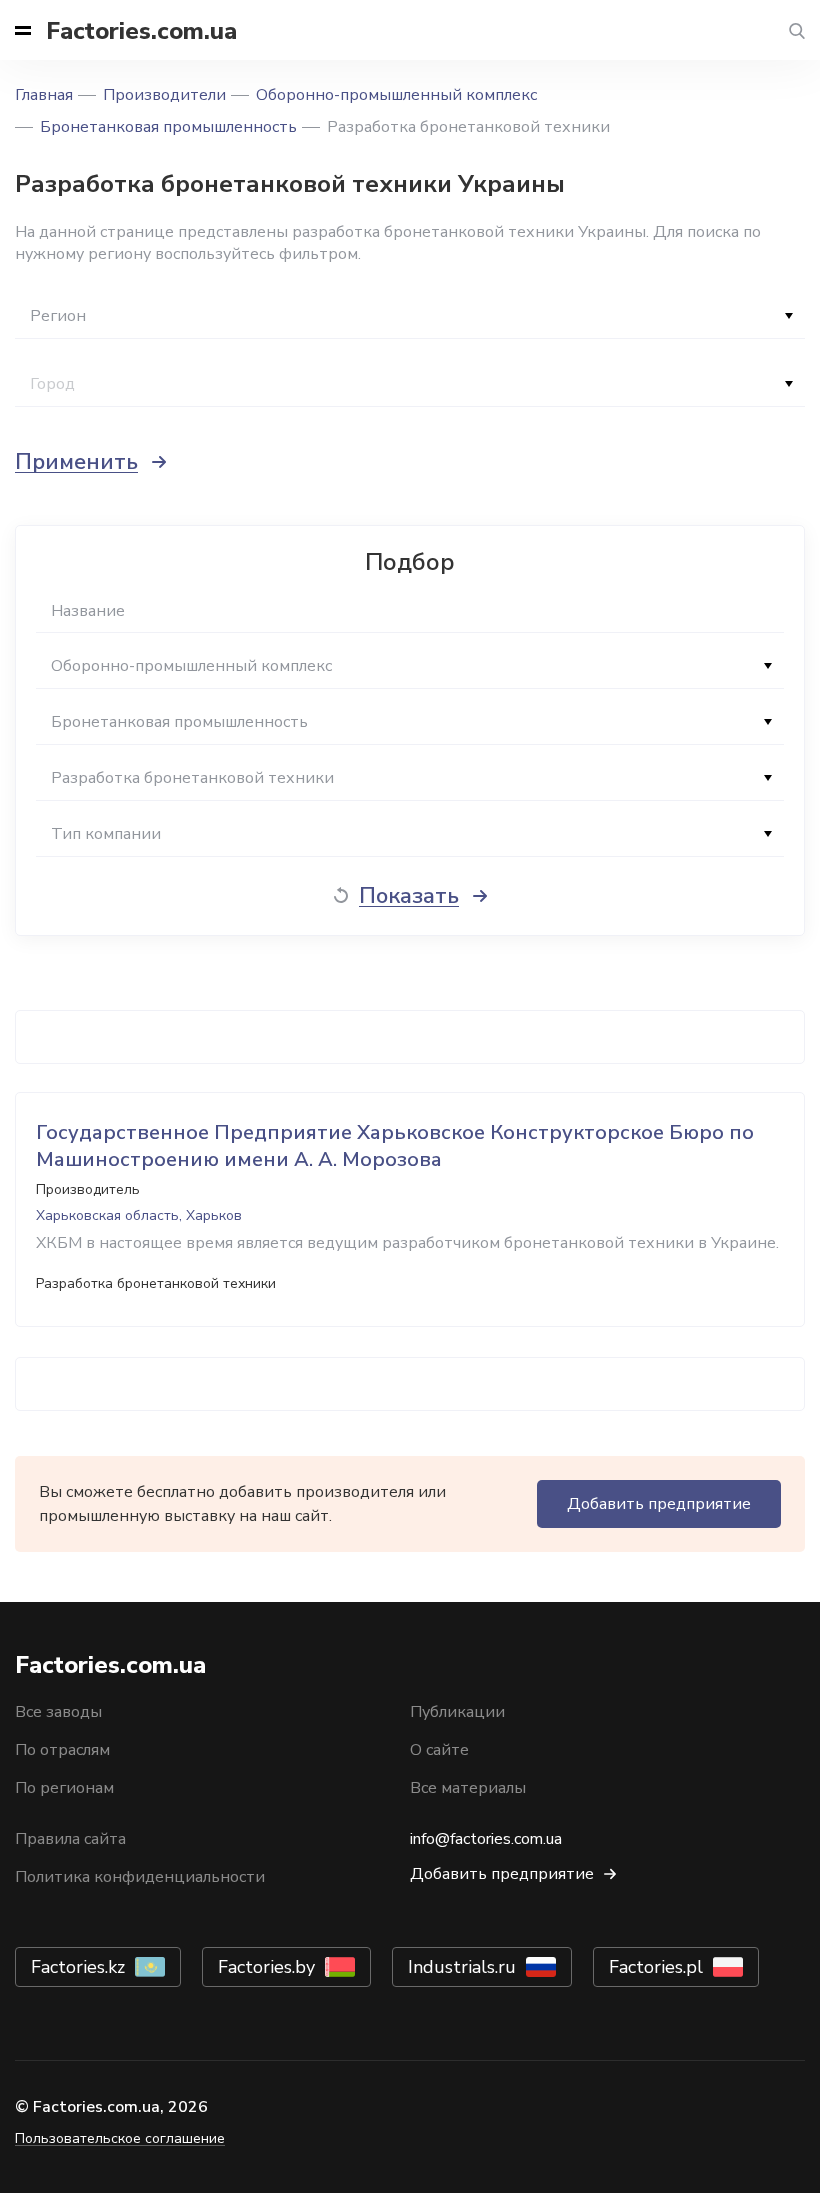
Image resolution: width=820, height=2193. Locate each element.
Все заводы (58, 1712)
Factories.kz (78, 1967)
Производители (164, 95)
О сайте (439, 1750)
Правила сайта (70, 1839)
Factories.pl (656, 1967)
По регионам (64, 1788)
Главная (44, 95)
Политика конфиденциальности (140, 1877)
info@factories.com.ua (486, 1839)
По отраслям (62, 1750)
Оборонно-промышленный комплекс (396, 95)
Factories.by (266, 1967)
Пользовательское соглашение (120, 2138)
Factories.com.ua (141, 31)
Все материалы (468, 1788)
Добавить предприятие (659, 1504)
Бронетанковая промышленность (168, 127)
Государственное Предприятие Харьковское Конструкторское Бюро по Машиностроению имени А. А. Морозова (395, 1146)
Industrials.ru (462, 1967)
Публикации (457, 1712)
